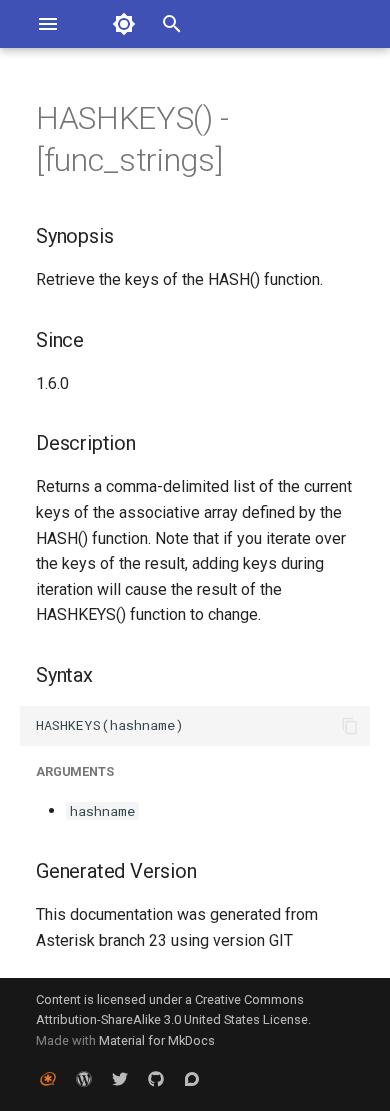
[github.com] (156, 1079)
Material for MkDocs (157, 1040)
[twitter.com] (120, 1079)
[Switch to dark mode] (124, 24)
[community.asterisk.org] (192, 1079)
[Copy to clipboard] (350, 726)
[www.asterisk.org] (48, 1079)
